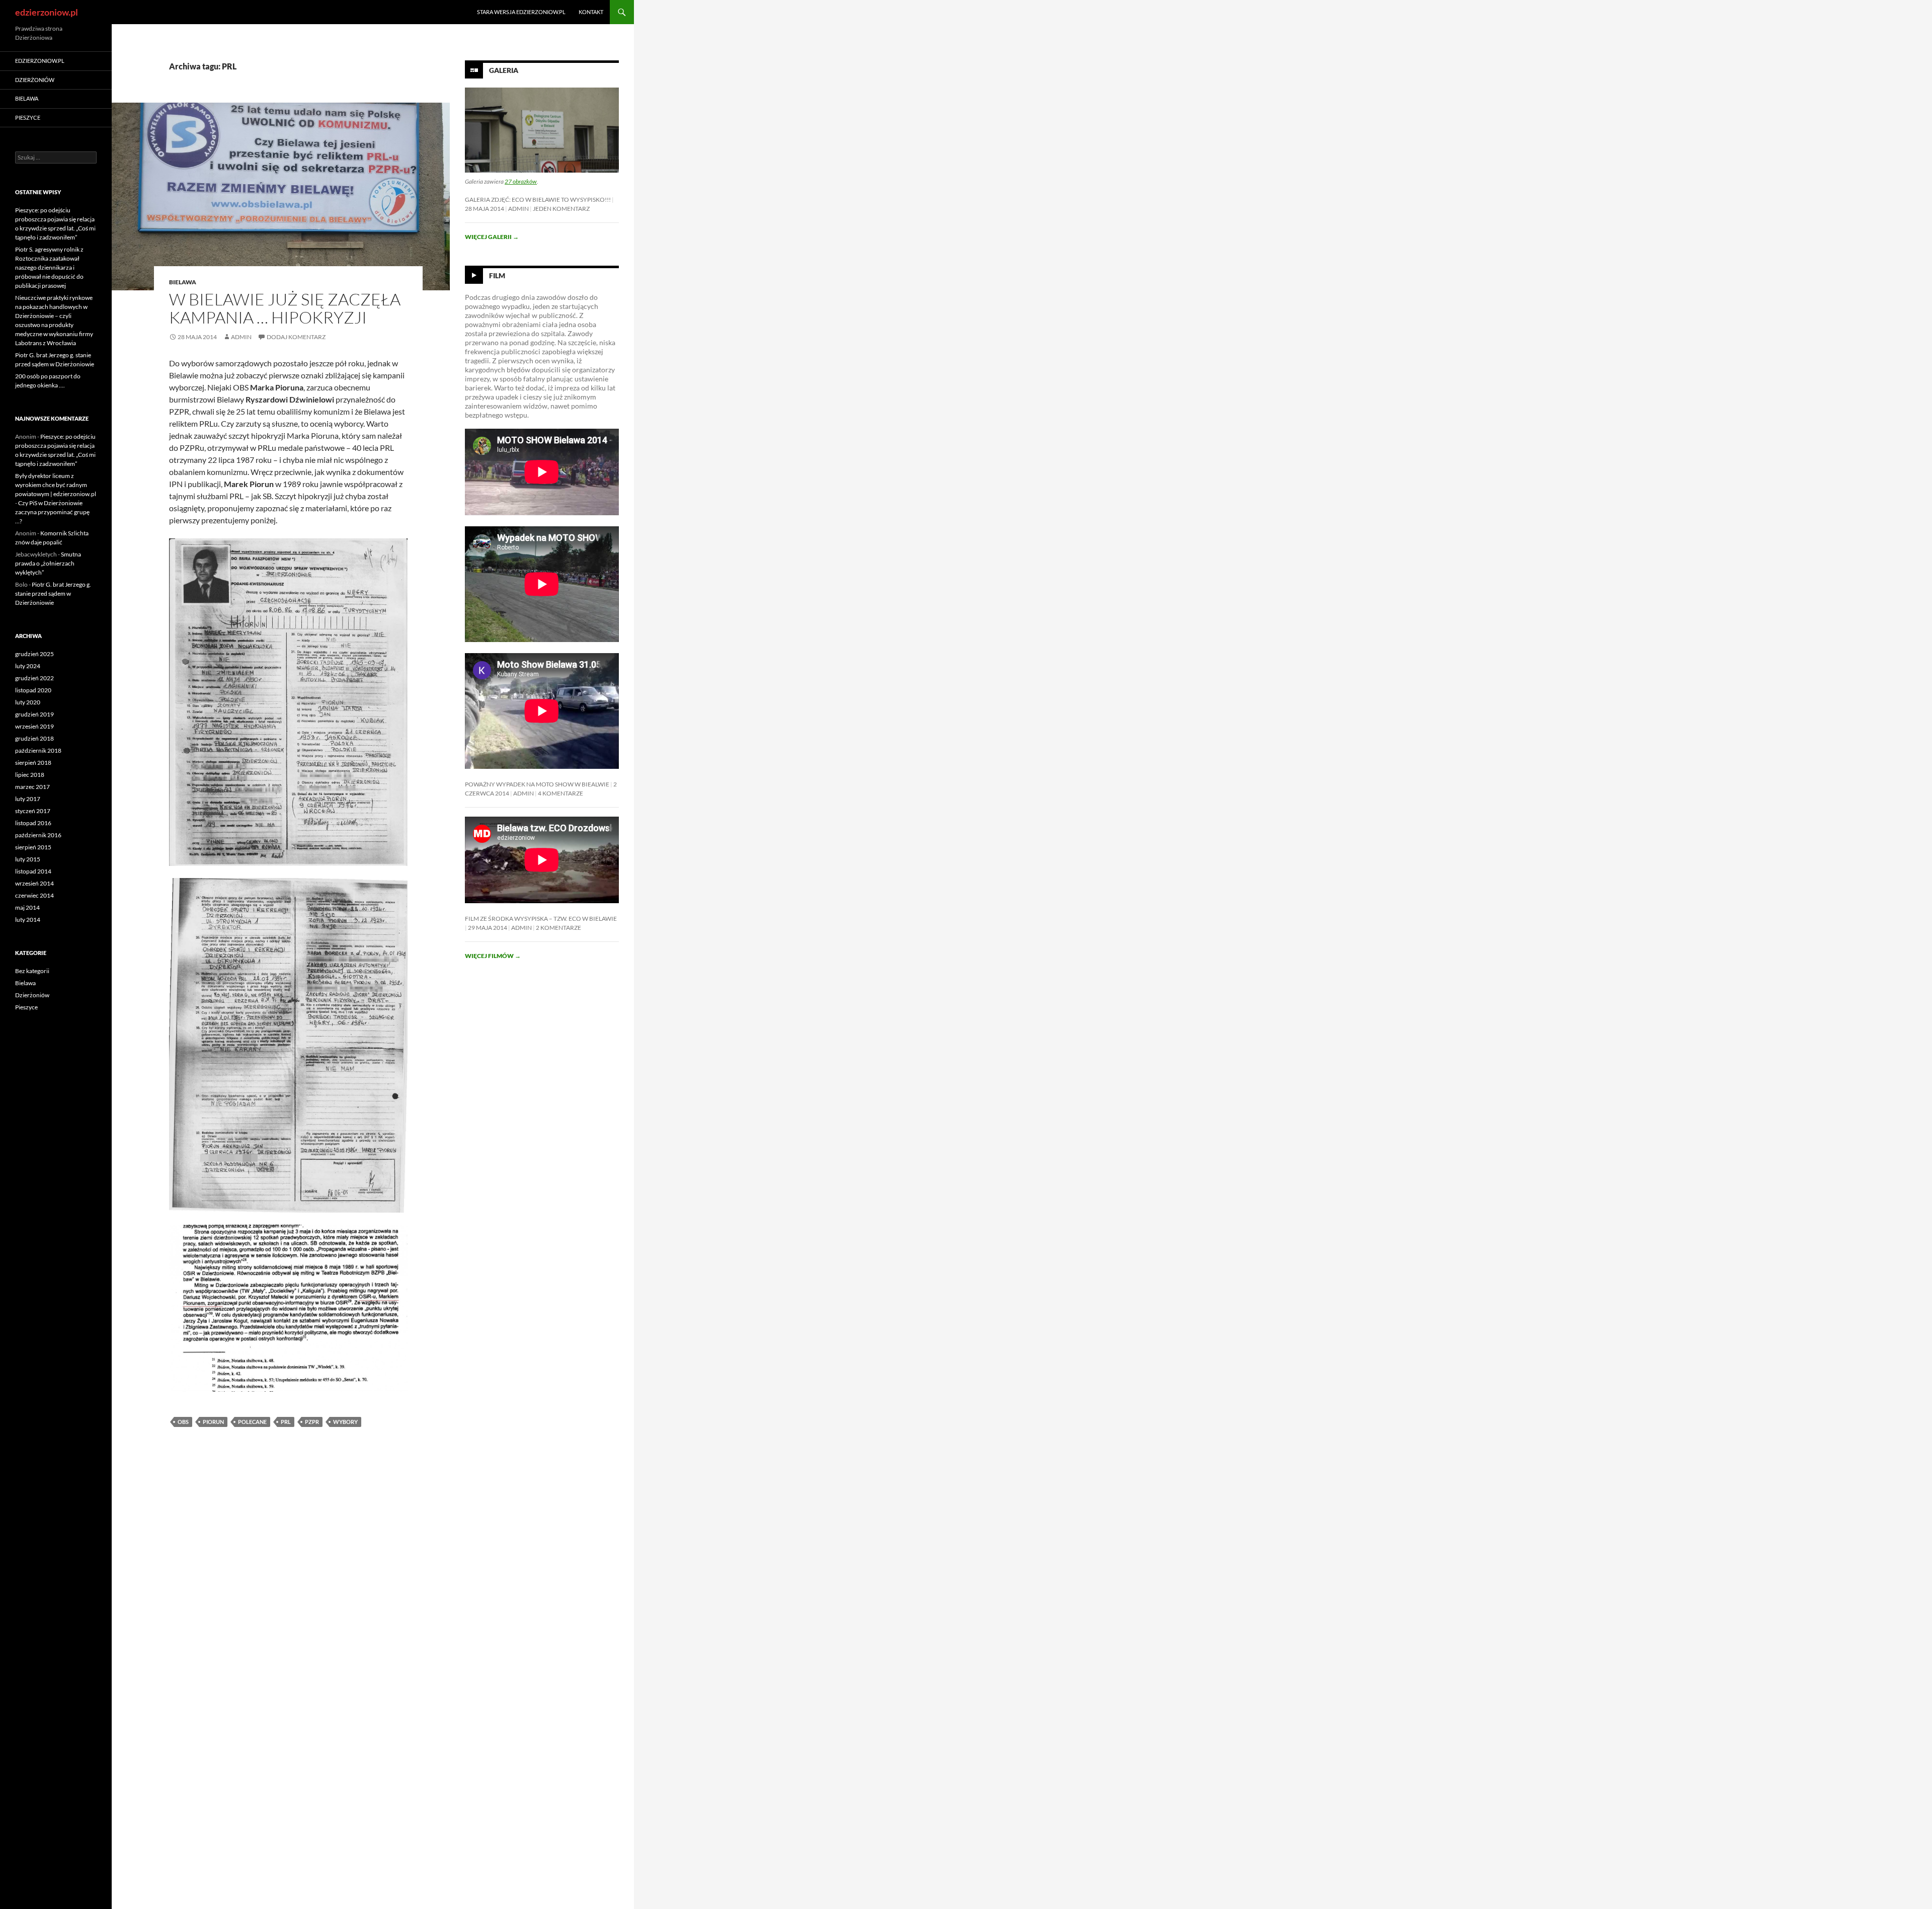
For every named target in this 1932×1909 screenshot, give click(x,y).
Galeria (504, 70)
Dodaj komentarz (296, 337)
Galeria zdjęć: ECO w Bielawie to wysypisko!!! (538, 200)
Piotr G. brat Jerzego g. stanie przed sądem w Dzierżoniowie (53, 593)
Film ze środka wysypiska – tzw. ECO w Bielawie (541, 919)
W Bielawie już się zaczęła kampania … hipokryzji (285, 308)
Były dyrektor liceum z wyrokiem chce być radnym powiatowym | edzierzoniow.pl (56, 485)
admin (241, 337)
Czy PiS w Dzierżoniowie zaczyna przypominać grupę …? (52, 512)
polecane (252, 1422)
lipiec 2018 (30, 775)
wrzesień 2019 (34, 726)
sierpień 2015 (33, 847)
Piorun (213, 1422)
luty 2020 (28, 702)
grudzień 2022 (34, 678)
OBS (183, 1422)
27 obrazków (521, 181)
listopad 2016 (33, 823)
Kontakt (591, 12)
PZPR (312, 1422)
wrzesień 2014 (34, 883)
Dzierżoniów (35, 80)
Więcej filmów (493, 956)
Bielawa (183, 282)
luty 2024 (28, 666)
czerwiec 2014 (34, 895)
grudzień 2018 (34, 738)
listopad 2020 (33, 690)
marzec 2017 (32, 787)
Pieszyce (28, 117)
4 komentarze (560, 793)
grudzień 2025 (34, 654)
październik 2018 (38, 750)
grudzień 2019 (34, 714)
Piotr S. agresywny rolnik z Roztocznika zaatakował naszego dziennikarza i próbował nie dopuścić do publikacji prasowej (49, 267)
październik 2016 (38, 835)
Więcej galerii (492, 237)
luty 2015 (28, 859)
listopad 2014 (33, 871)
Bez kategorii (32, 971)
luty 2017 (28, 799)
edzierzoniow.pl (47, 12)
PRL (286, 1422)
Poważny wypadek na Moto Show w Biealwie (537, 784)
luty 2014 (28, 920)
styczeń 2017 (33, 811)
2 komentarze (558, 928)
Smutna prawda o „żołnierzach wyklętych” (48, 563)
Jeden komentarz (561, 209)
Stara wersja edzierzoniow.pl (521, 12)
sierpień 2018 (33, 763)
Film (497, 275)
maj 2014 (27, 907)
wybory (345, 1422)
